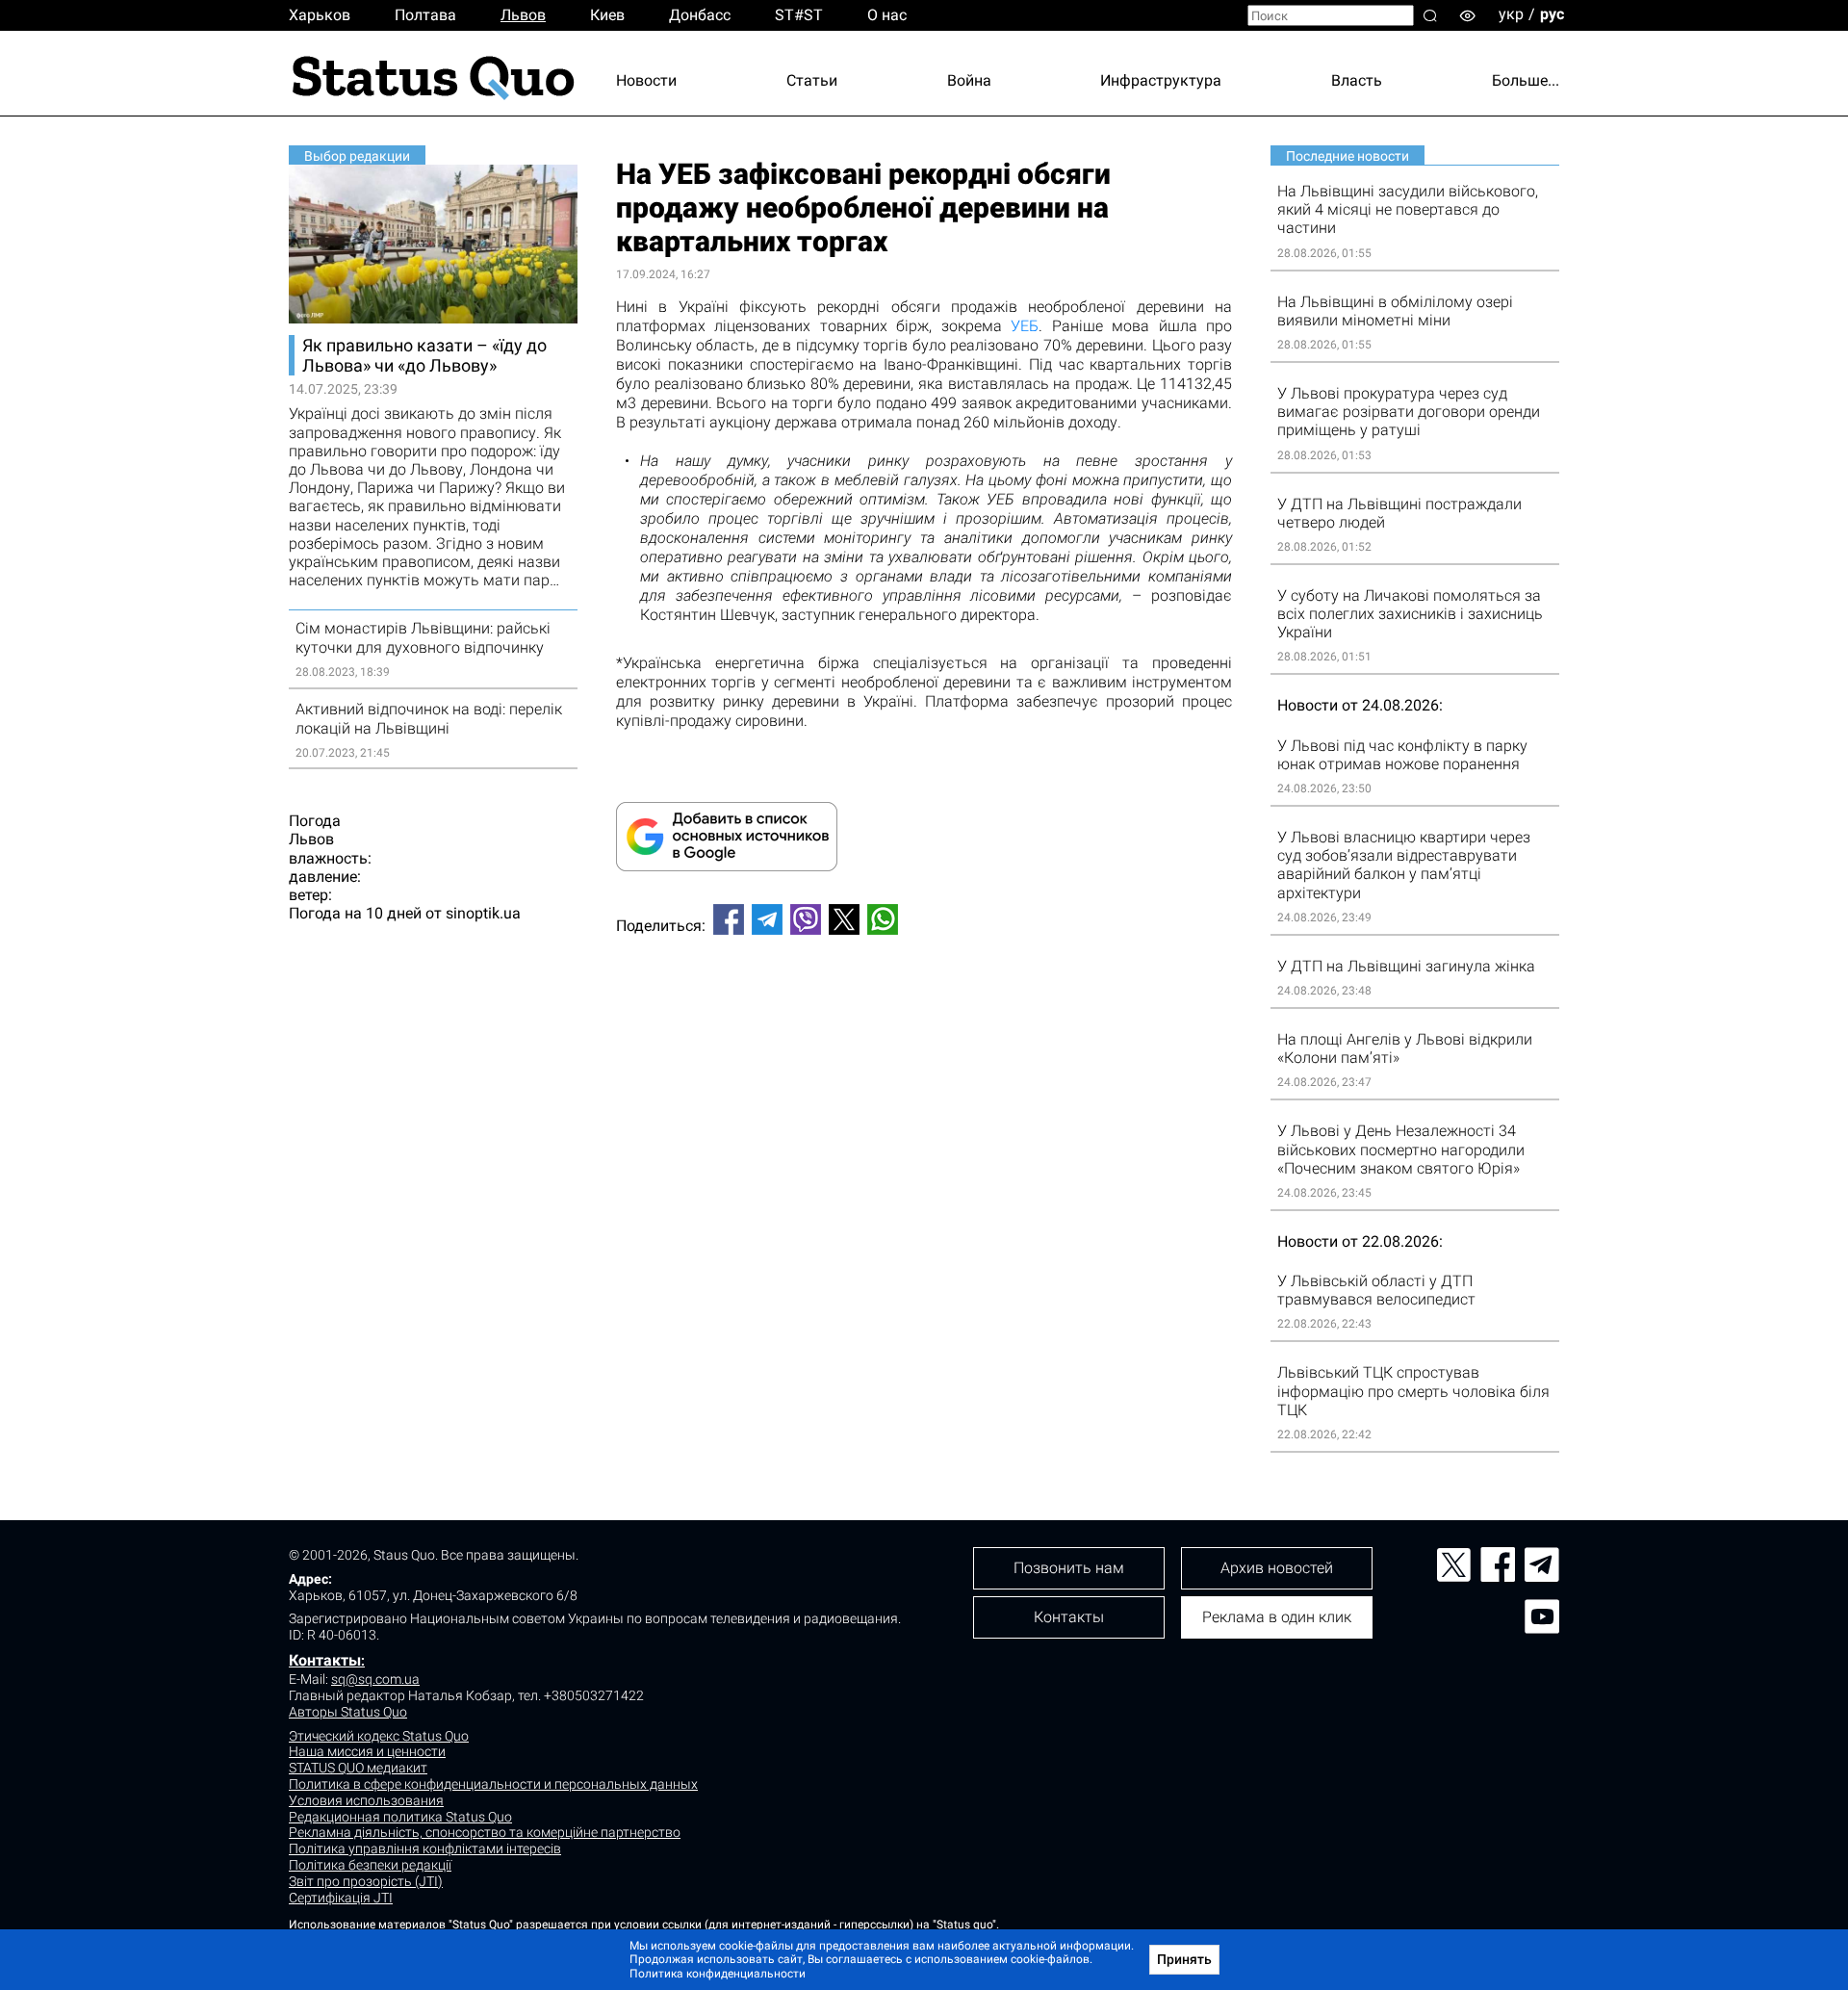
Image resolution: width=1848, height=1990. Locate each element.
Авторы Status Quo (348, 1712)
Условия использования (366, 1800)
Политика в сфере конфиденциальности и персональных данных (493, 1784)
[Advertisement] (924, 1014)
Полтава (425, 15)
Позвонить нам (1069, 1568)
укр (1511, 14)
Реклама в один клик (1277, 1617)
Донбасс (700, 15)
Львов (523, 15)
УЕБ (1025, 326)
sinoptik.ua (483, 913)
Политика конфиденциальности (718, 1974)
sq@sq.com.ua (375, 1679)
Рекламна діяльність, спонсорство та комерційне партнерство (485, 1832)
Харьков (320, 15)
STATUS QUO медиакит (358, 1768)
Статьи (812, 80)
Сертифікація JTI (341, 1898)
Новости (646, 80)
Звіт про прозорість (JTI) (366, 1881)
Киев (607, 15)
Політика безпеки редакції (370, 1865)
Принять (1184, 1959)
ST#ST (799, 15)
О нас (887, 15)
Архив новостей (1277, 1568)
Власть (1357, 80)
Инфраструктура (1161, 80)
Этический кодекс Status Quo (379, 1736)
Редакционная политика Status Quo (400, 1817)
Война (969, 80)
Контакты (325, 1660)
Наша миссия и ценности (367, 1751)
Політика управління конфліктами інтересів (425, 1848)
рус (1552, 14)
